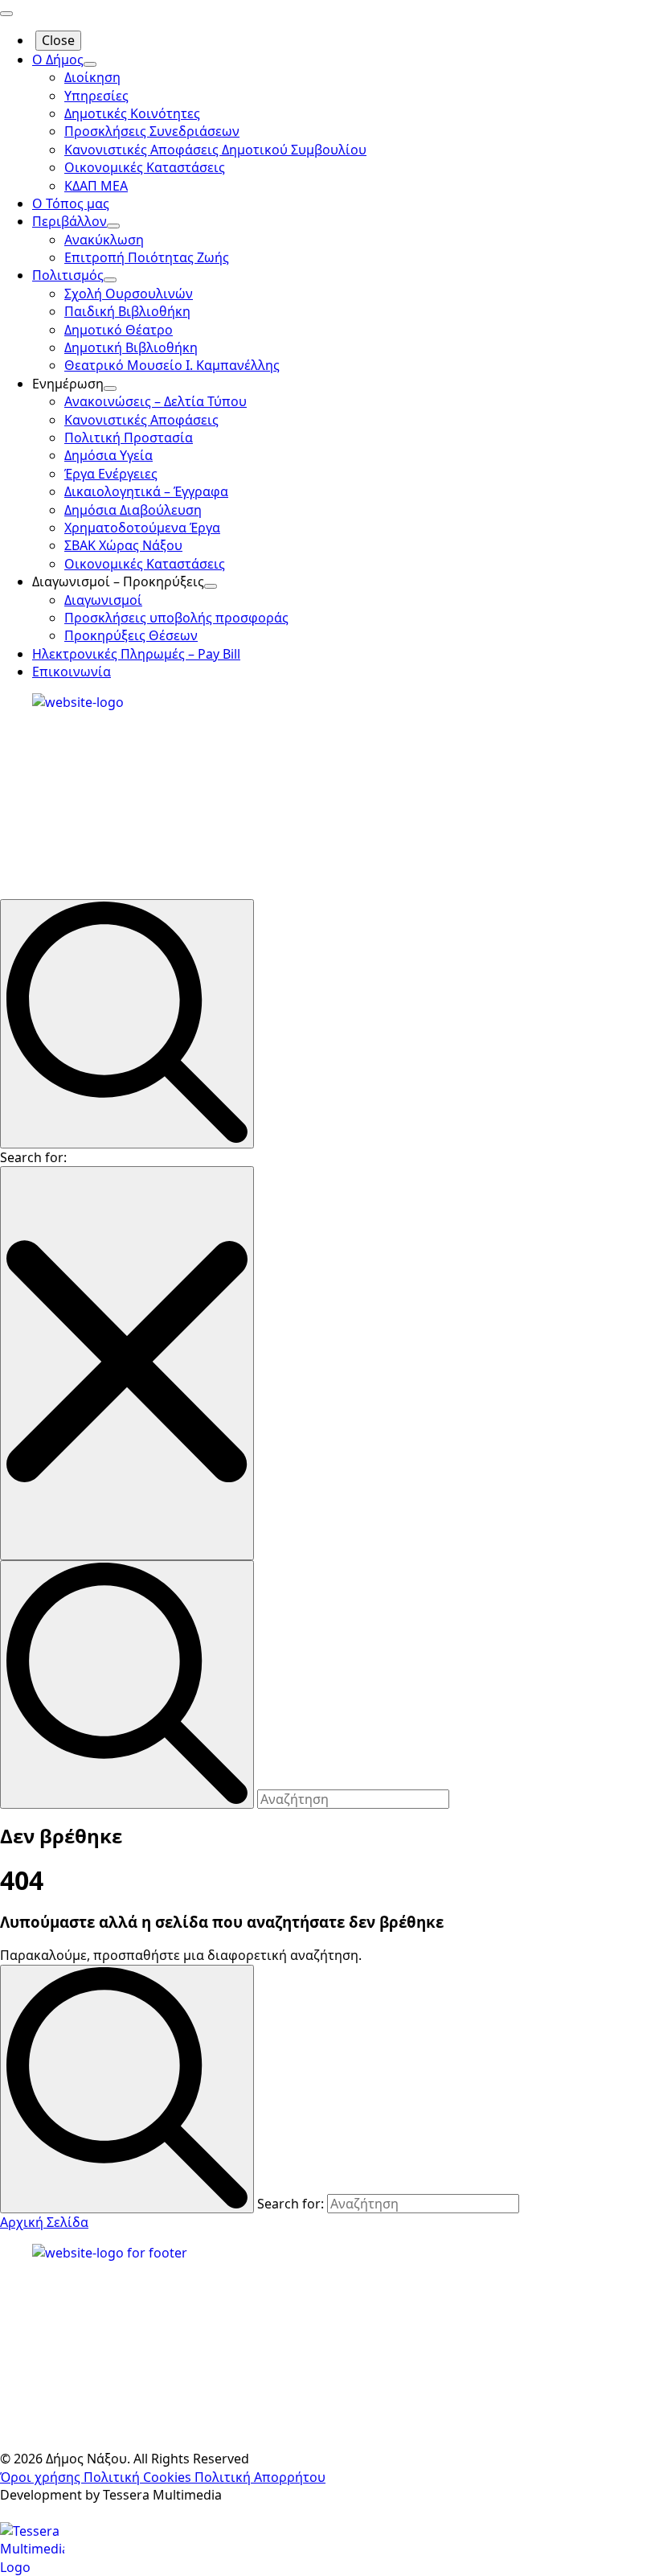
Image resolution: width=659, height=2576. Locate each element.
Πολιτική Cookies (139, 2477)
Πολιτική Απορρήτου (260, 2477)
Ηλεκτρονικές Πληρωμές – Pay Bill (136, 654)
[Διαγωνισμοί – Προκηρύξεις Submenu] (211, 586)
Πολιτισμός (68, 275)
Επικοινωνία (72, 672)
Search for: (33, 1157)
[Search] (127, 2089)
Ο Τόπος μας (71, 203)
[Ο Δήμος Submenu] (90, 64)
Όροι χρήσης (42, 2477)
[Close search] (127, 1363)
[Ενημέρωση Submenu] (110, 388)
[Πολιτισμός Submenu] (110, 280)
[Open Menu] (6, 14)
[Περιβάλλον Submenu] (113, 226)
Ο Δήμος (58, 60)
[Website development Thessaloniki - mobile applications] (32, 2548)
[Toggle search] (127, 1023)
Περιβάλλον (70, 221)
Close (58, 40)
